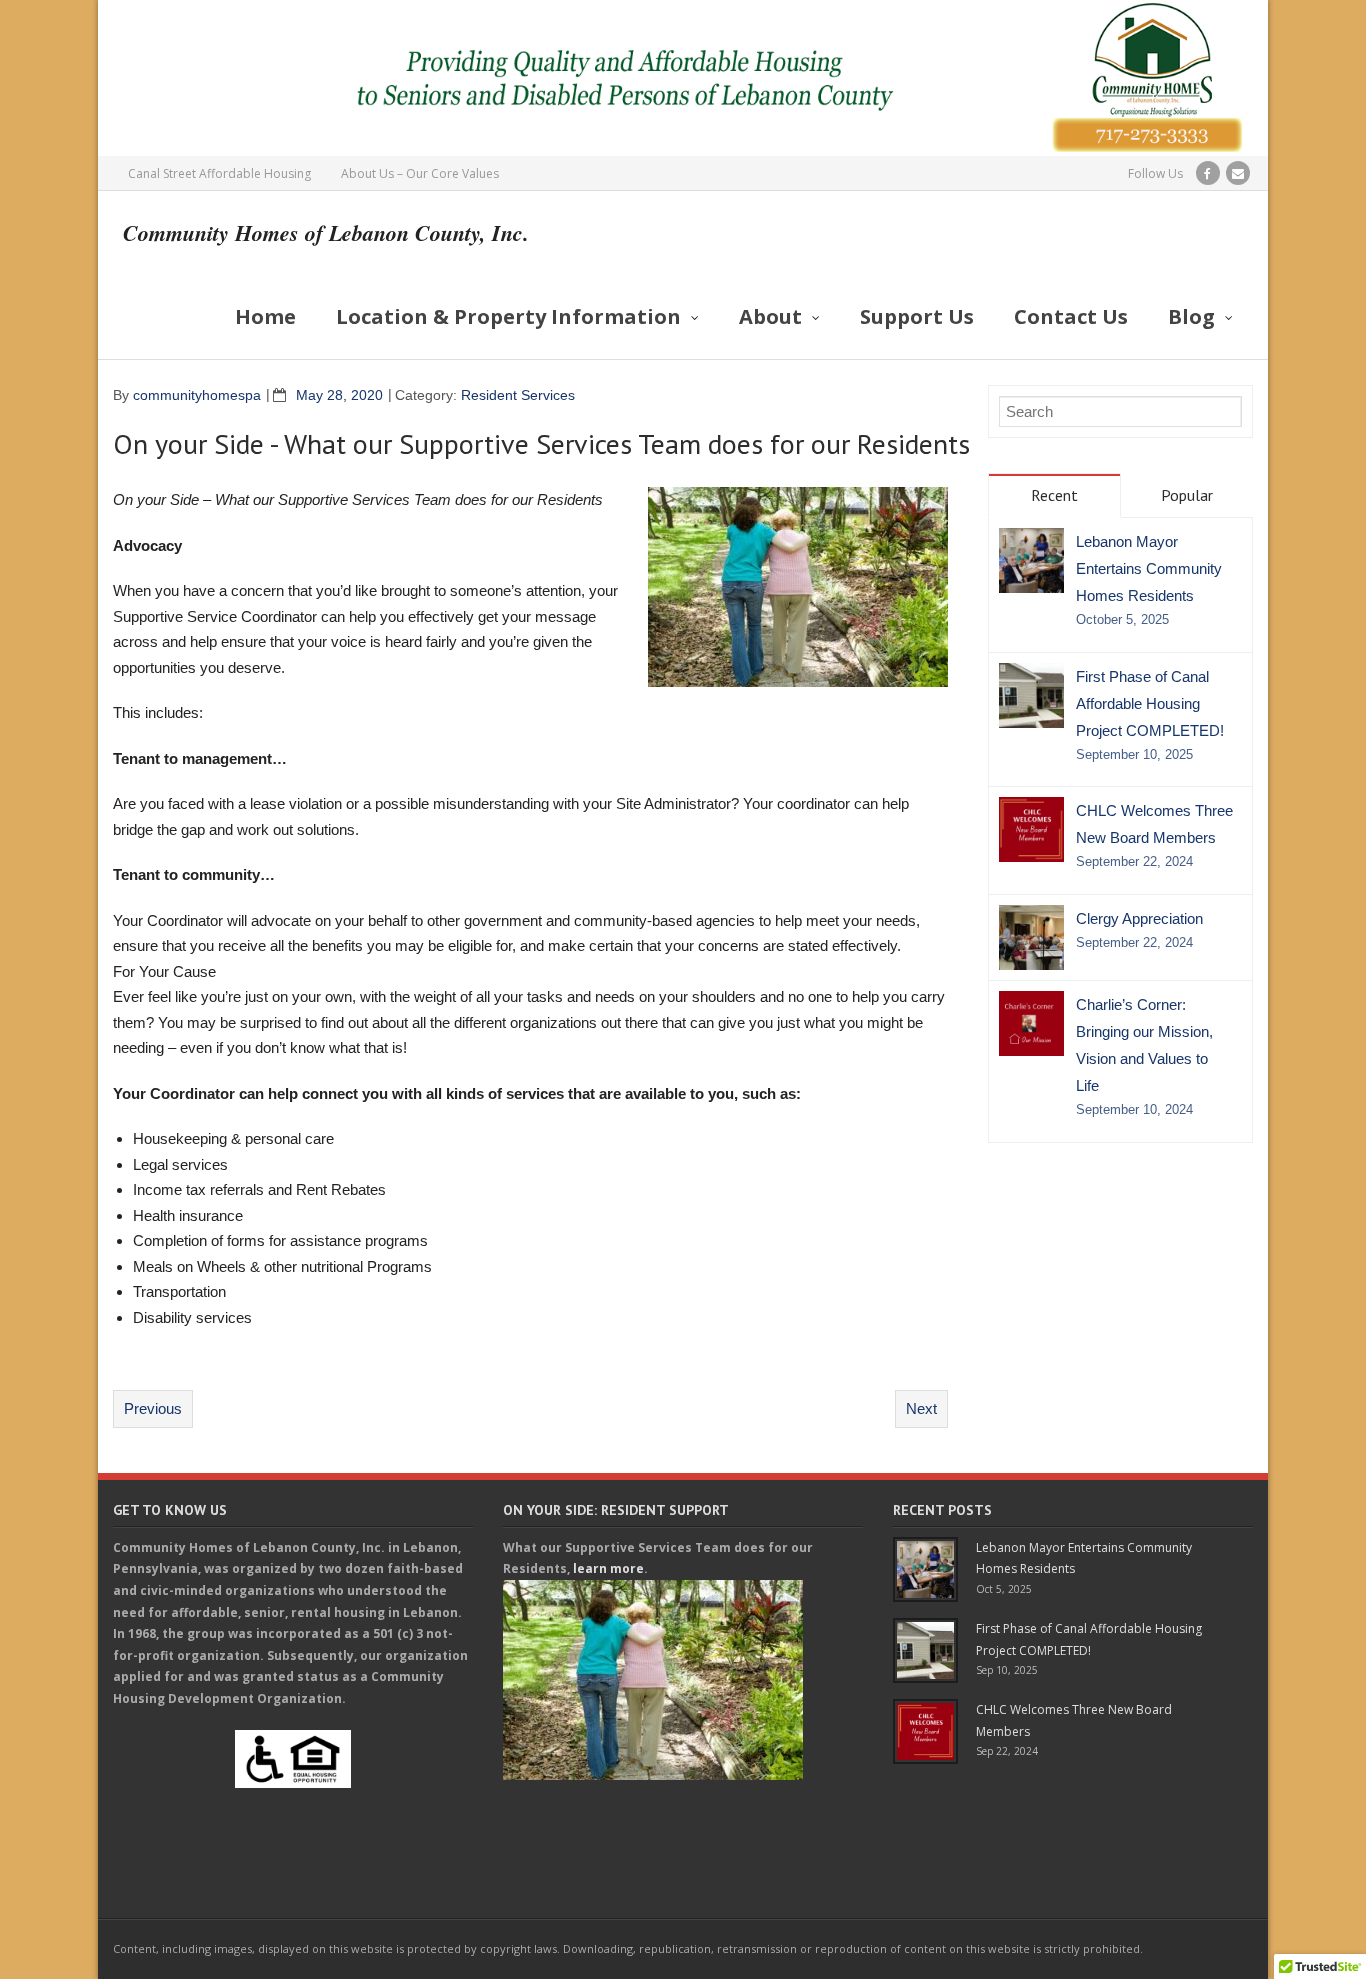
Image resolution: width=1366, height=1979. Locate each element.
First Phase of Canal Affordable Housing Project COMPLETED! (1150, 703)
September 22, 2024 (1134, 862)
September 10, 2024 (1134, 1110)
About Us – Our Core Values (420, 173)
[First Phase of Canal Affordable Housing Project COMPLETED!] (1031, 695)
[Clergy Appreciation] (1031, 937)
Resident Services (518, 395)
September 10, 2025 (1134, 755)
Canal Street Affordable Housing (219, 173)
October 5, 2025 (1122, 620)
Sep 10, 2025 (1007, 1670)
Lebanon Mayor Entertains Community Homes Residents (1149, 568)
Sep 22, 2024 (1007, 1751)
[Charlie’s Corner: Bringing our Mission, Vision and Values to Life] (1031, 1023)
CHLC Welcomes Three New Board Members (1154, 824)
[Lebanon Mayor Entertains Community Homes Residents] (1031, 560)
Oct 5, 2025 (1004, 1589)
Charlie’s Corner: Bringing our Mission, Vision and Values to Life (1144, 1045)
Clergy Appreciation (1139, 918)
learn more (608, 1568)
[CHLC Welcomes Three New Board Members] (1031, 829)
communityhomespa (197, 395)
